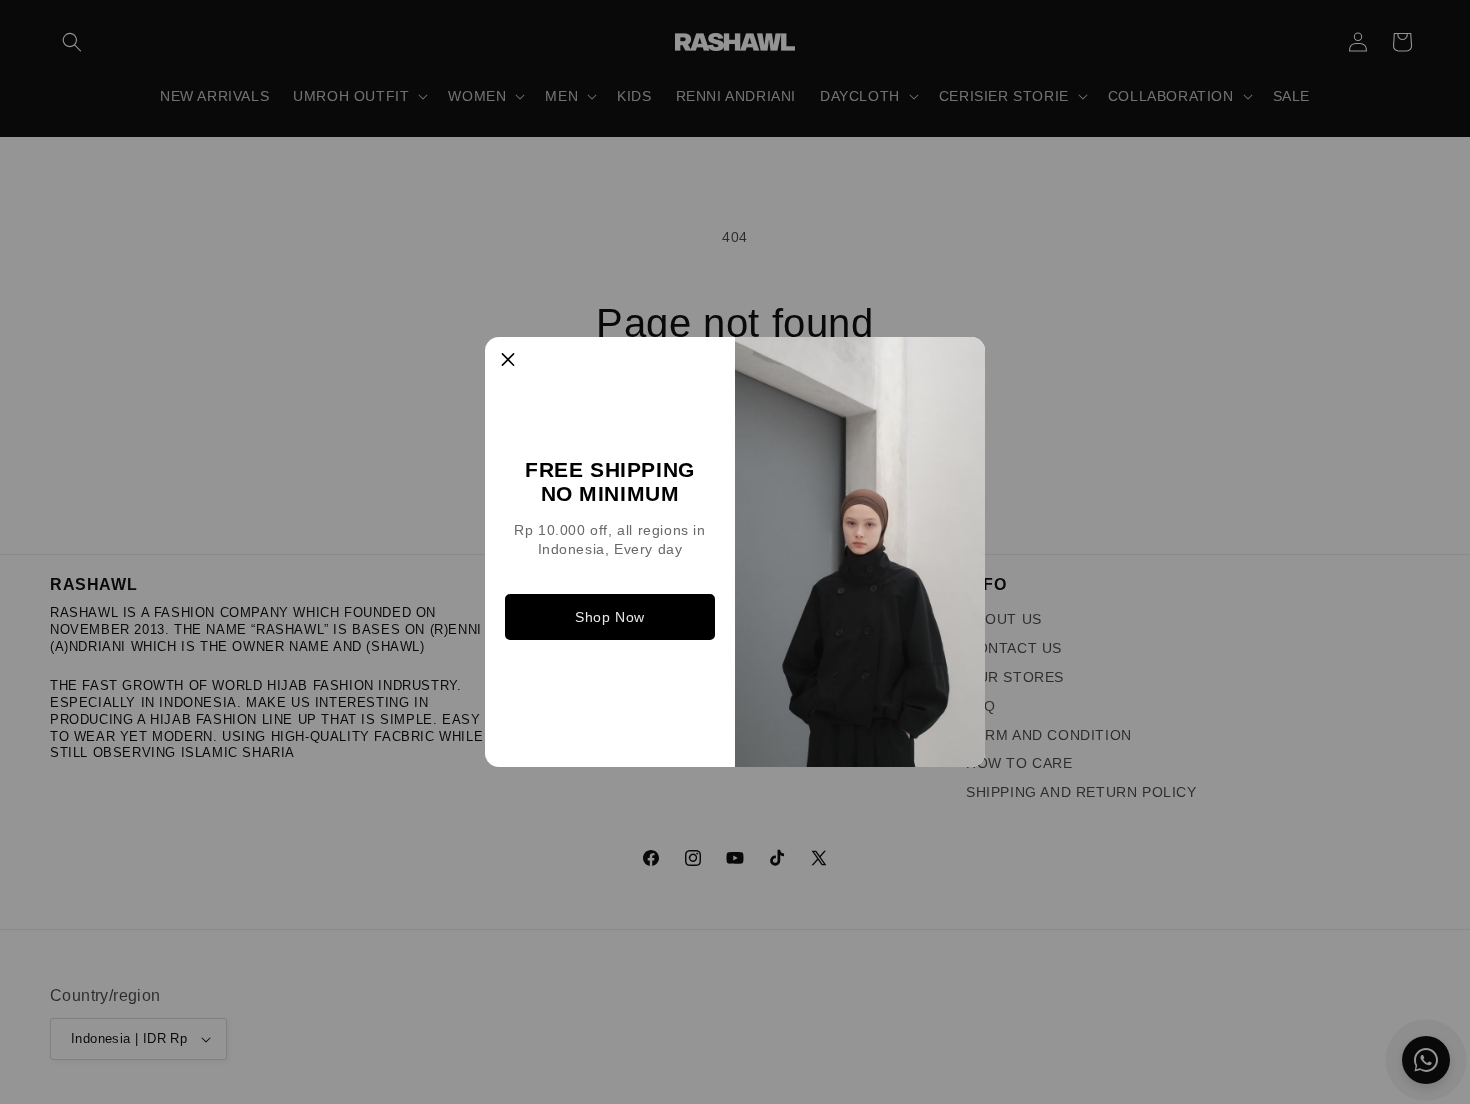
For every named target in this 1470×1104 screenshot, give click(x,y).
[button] (508, 360)
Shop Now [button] (610, 617)
